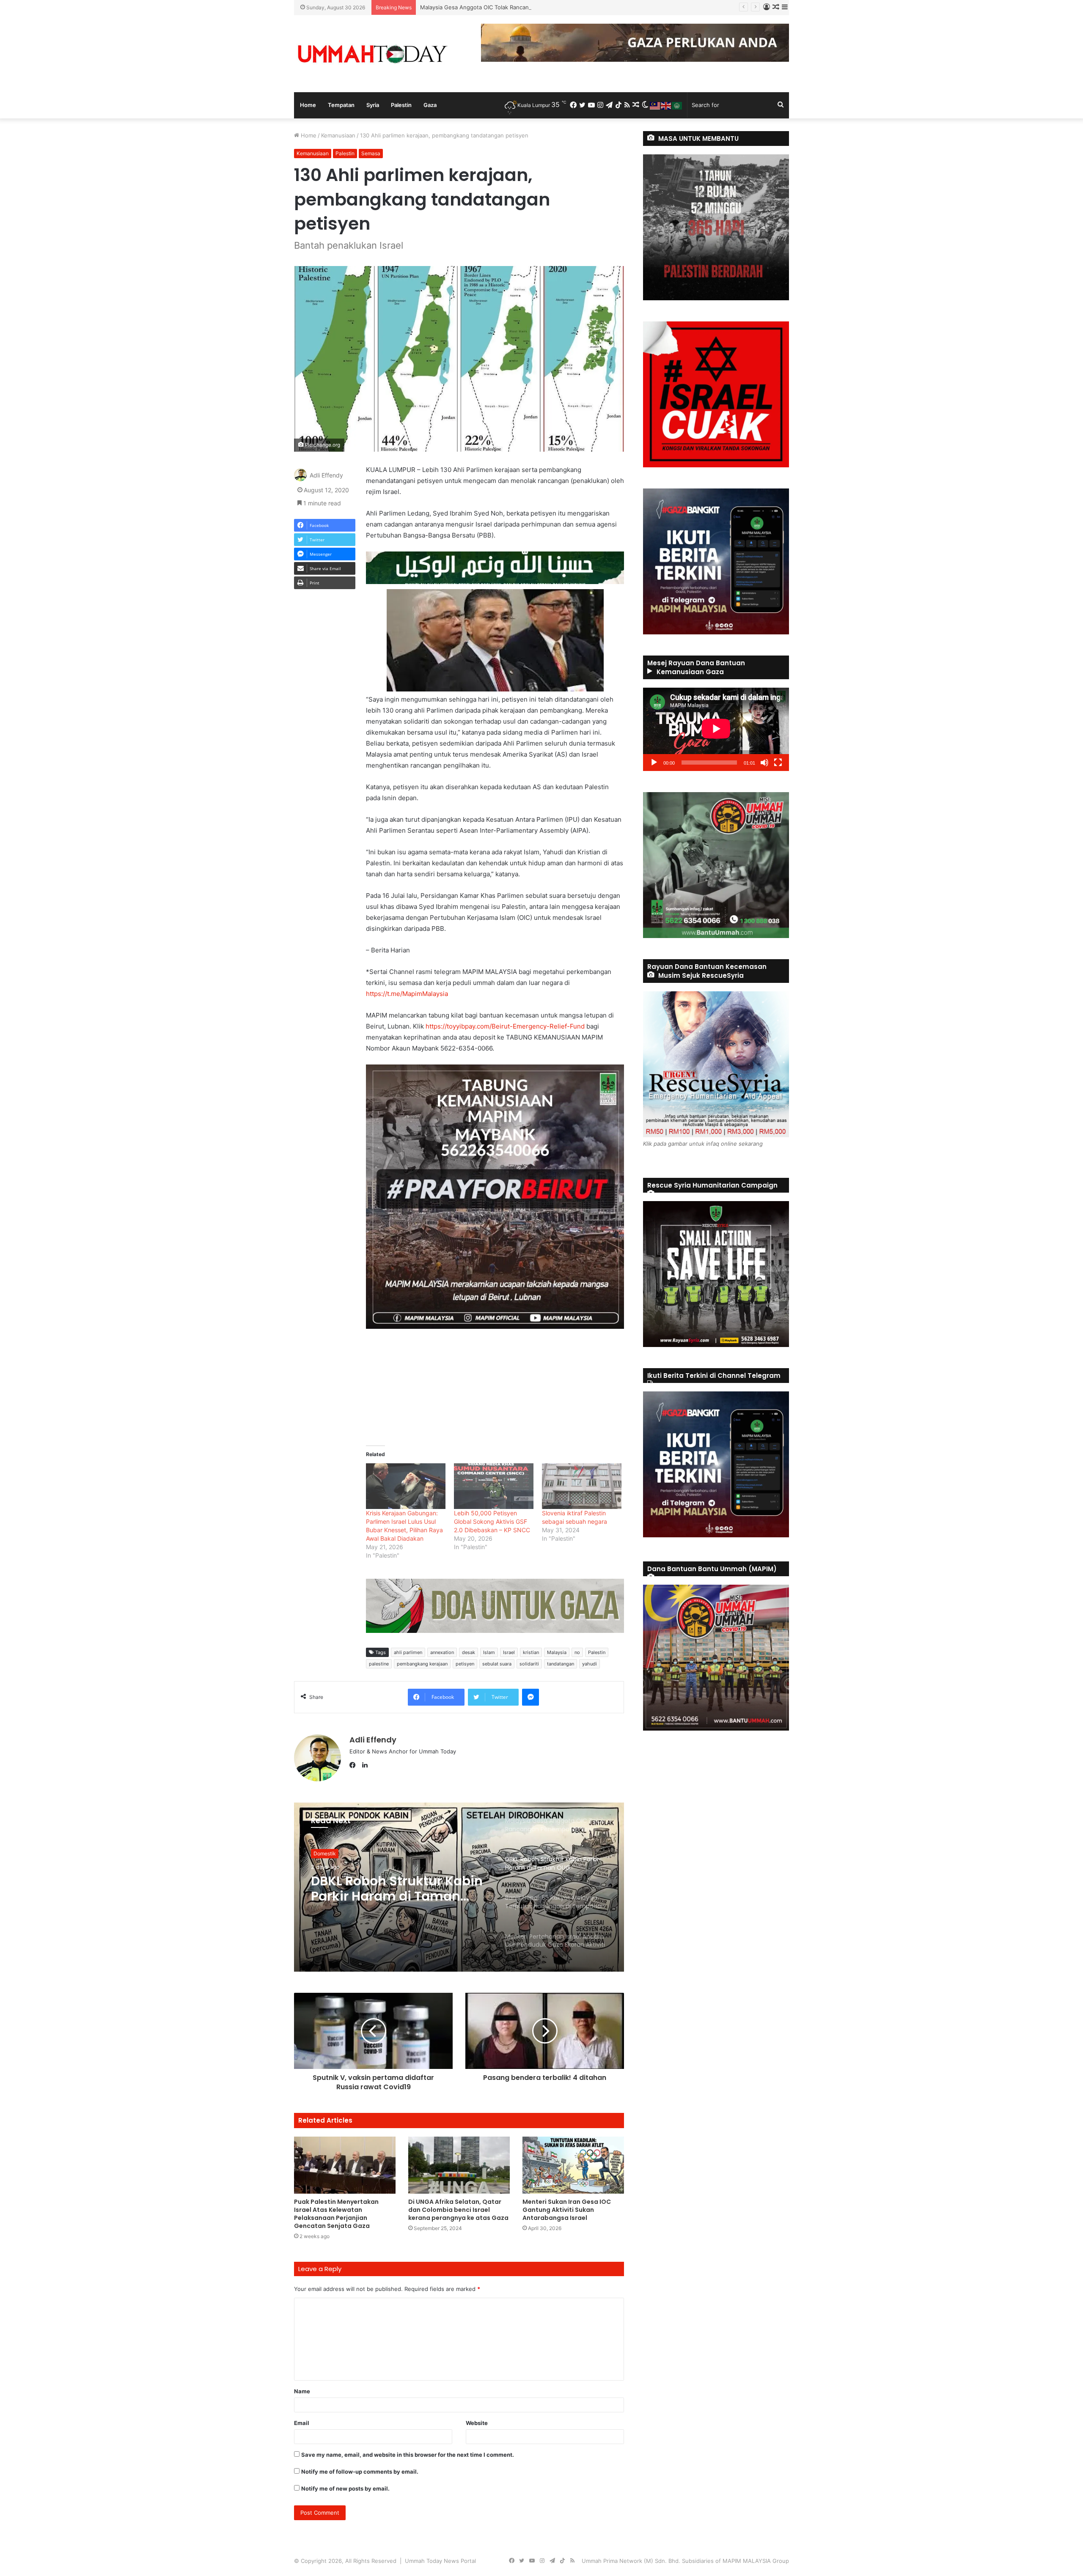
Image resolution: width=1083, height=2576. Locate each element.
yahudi (590, 1664)
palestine (379, 1664)
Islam (489, 1652)
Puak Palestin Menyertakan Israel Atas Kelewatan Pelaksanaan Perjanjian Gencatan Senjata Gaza (336, 2214)
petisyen (465, 1664)
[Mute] (764, 763)
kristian (531, 1652)
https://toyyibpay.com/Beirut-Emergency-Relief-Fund (506, 1026)
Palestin (401, 105)
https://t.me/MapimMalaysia (407, 994)
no (577, 1652)
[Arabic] (677, 105)
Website (477, 2423)
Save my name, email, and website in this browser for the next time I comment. (408, 2455)
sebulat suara (497, 1664)
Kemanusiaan (338, 135)
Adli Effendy (326, 476)
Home (308, 105)
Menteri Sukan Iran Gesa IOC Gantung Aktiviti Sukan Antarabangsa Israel (567, 2210)
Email (302, 2423)
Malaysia (557, 1652)
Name (302, 2391)
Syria (373, 105)
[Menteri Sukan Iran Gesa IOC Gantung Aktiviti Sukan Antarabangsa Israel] (573, 2165)
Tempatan (341, 105)
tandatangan (561, 1664)
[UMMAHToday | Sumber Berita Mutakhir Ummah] (372, 54)
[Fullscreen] (778, 763)
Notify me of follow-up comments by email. (360, 2472)
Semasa (371, 153)
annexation (442, 1652)
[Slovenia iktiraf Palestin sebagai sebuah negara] (582, 1486)
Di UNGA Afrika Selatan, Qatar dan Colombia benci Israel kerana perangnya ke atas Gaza (458, 2210)
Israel (509, 1652)
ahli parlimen (408, 1652)
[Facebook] (355, 1765)
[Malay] (655, 105)
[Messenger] (531, 1697)
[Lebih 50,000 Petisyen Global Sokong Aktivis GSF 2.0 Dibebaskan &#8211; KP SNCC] (494, 1486)
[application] (716, 729)
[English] (666, 105)
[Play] (654, 763)
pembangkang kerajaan (422, 1664)
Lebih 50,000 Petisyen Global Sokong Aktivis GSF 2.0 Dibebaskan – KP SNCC (492, 1521)
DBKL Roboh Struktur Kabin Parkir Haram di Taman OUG (493, 7)
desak (469, 1652)
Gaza (430, 105)
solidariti (529, 1664)
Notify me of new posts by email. (345, 2488)
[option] (459, 1887)
